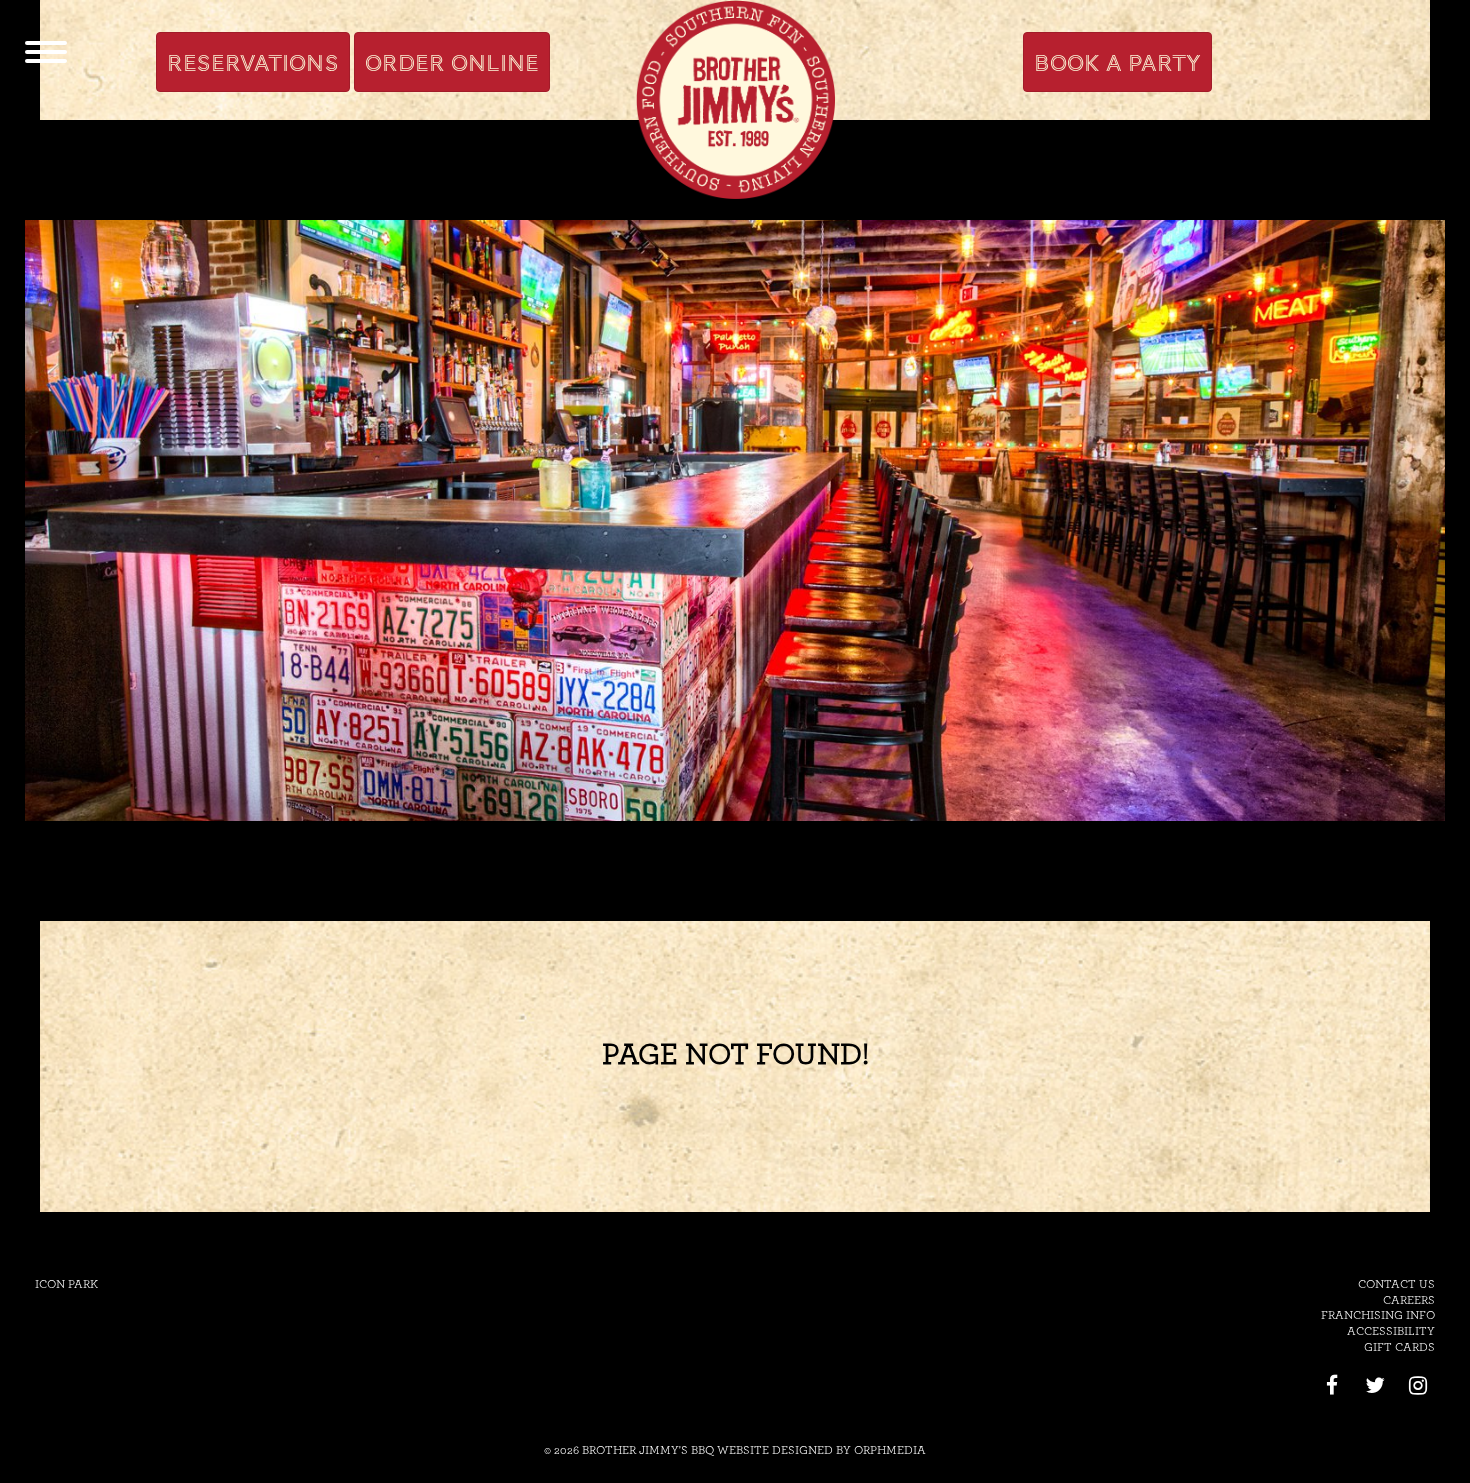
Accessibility (1391, 1331)
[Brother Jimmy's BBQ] (735, 99)
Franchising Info (1378, 1315)
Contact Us (1396, 1284)
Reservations (253, 63)
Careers (1409, 1300)
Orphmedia (890, 1450)
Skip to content (292, 12)
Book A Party (1117, 63)
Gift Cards (1399, 1347)
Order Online (452, 63)
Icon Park (66, 1284)
